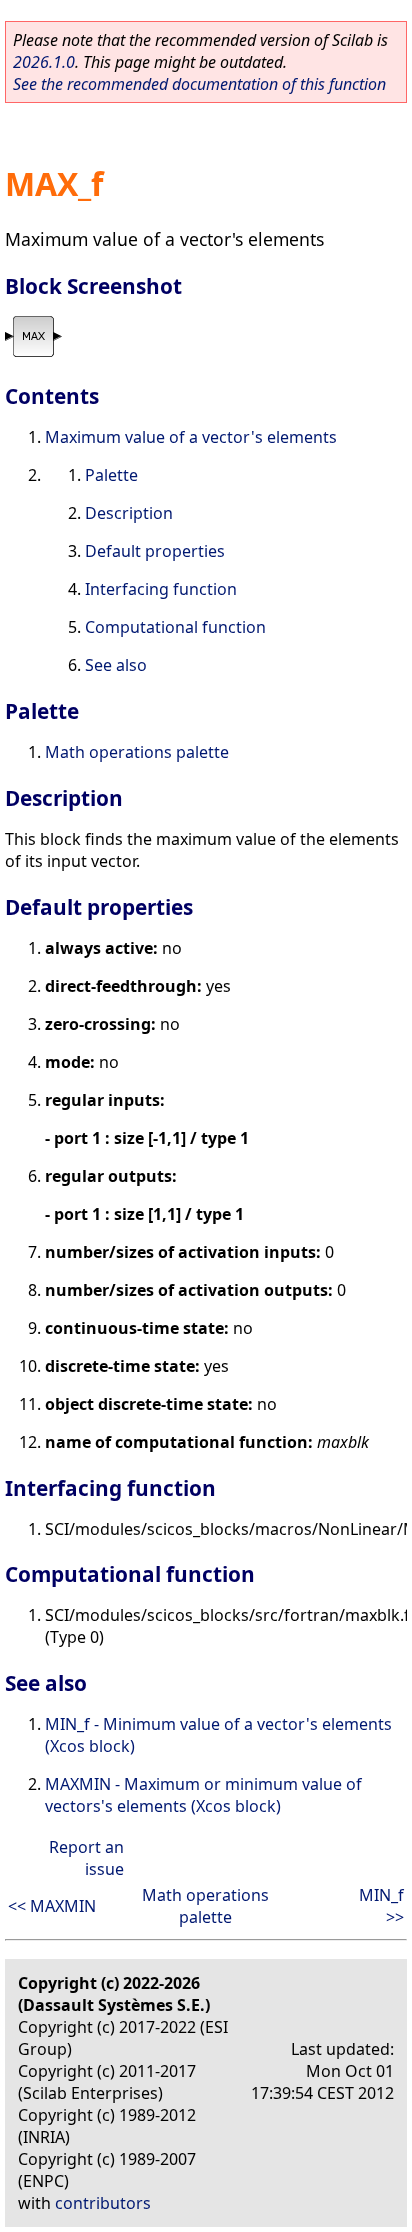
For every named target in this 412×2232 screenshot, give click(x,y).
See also (116, 665)
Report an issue (86, 1858)
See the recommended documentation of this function (199, 84)
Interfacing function (161, 589)
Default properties (155, 551)
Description (129, 513)
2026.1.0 (44, 62)
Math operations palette (137, 752)
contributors (103, 2203)
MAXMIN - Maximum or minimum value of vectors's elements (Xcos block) (203, 1795)
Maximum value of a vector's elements (191, 437)
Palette (111, 475)
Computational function (175, 627)
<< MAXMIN (52, 1906)
